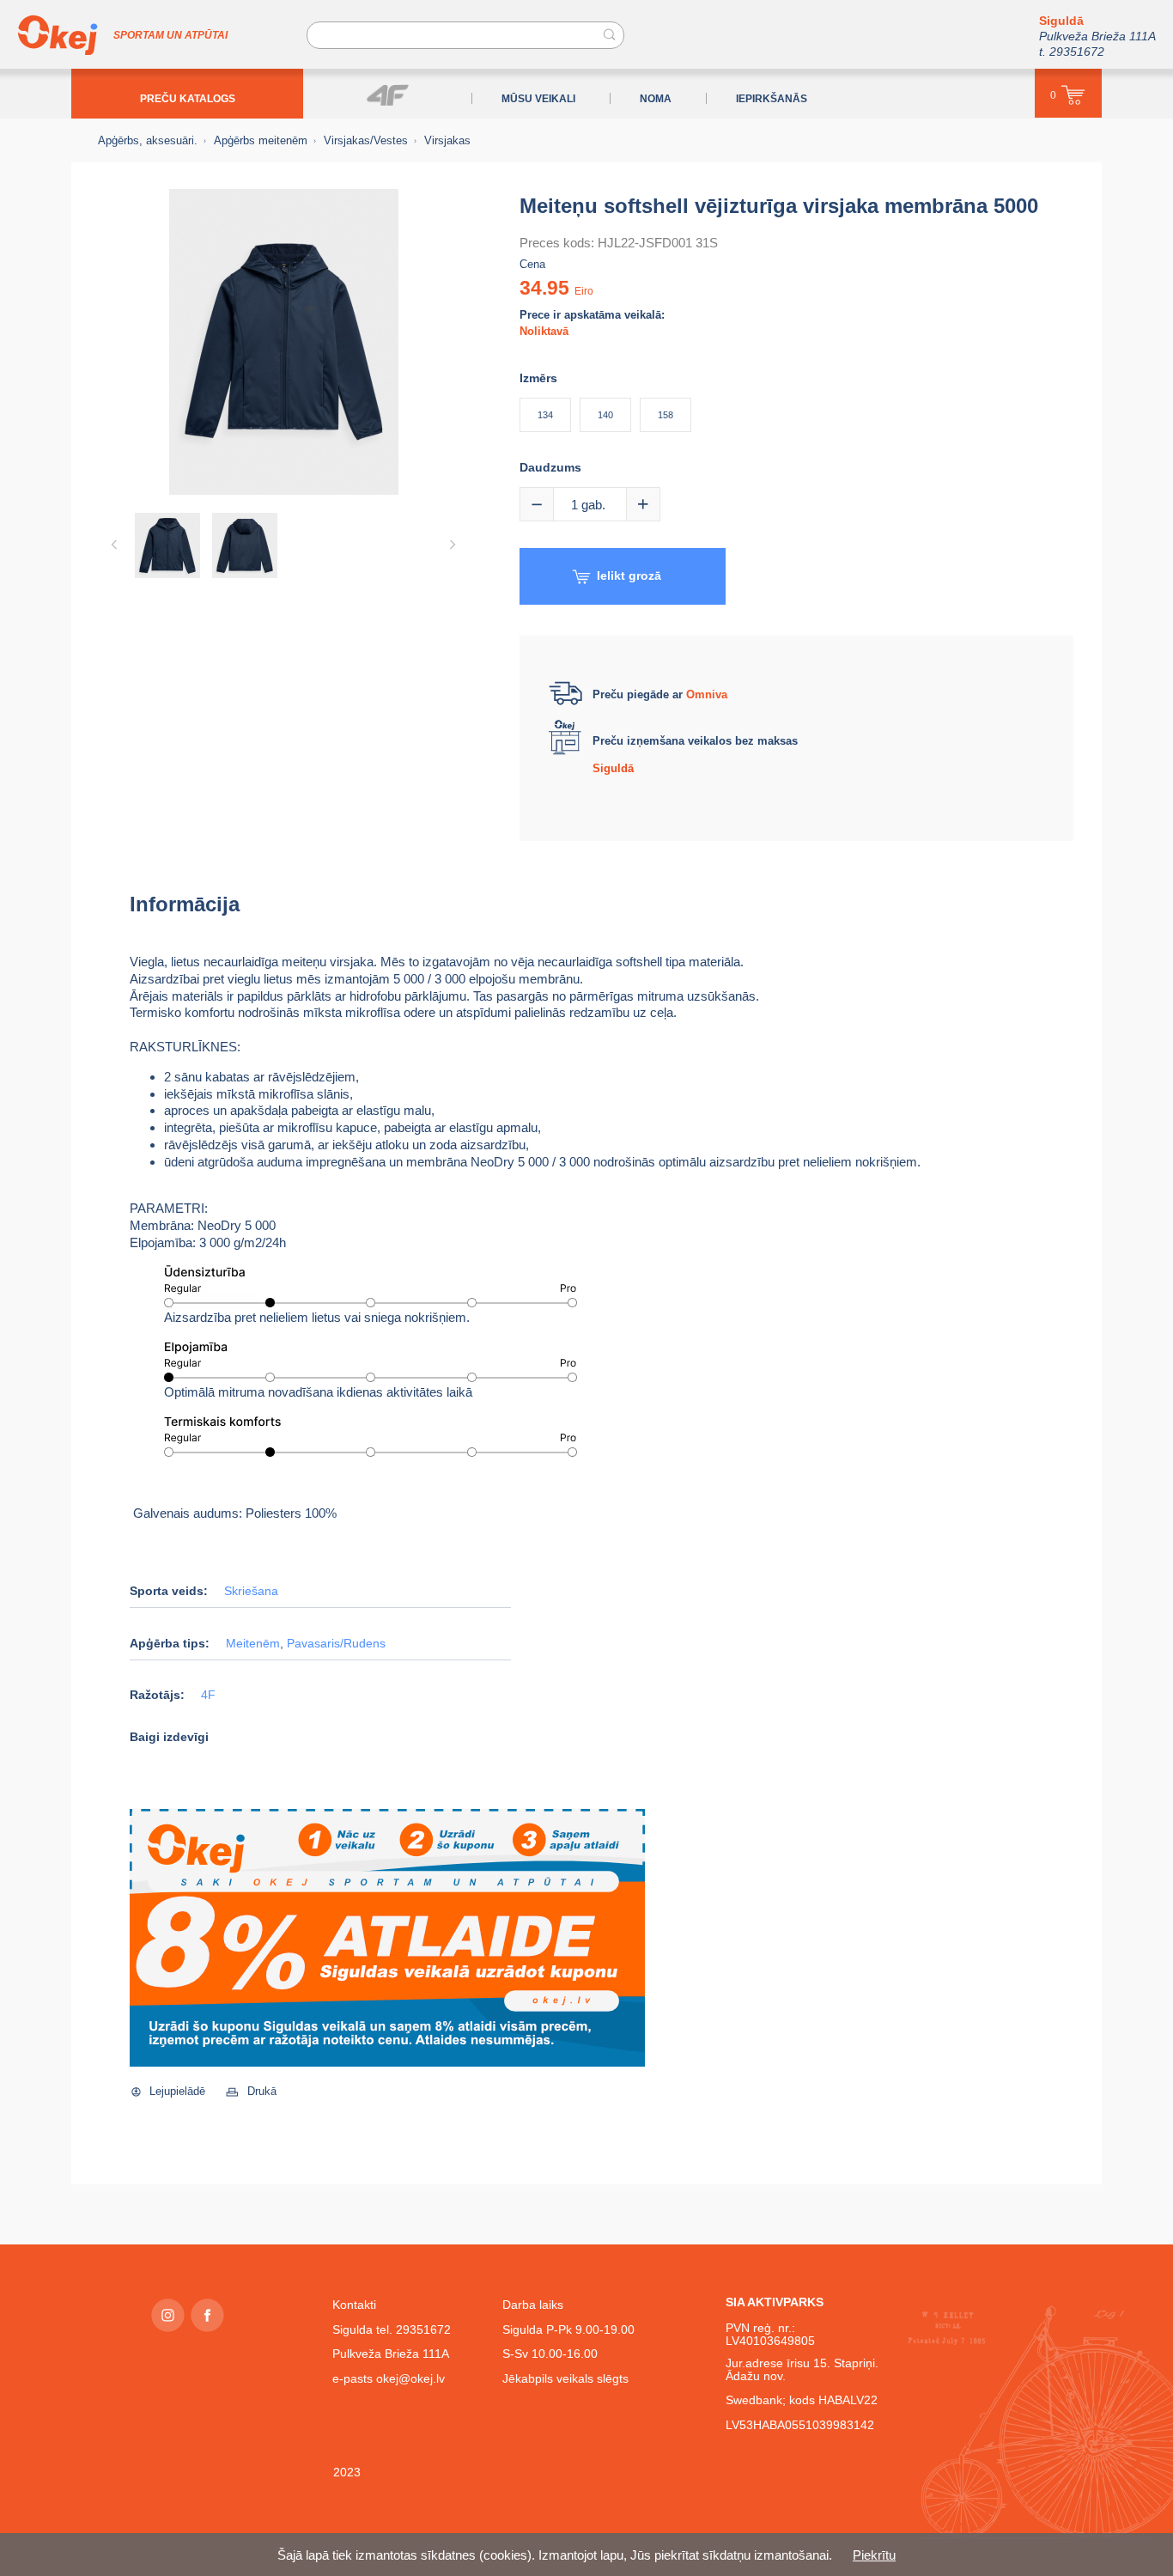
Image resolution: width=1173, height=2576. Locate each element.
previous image (114, 545)
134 (545, 415)
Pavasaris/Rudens (336, 1644)
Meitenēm (253, 1644)
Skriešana (251, 1591)
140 (605, 415)
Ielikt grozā (629, 575)
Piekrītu (874, 2555)
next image (453, 545)
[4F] (388, 95)
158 (666, 415)
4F (208, 1695)
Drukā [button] (262, 2091)
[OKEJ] (58, 35)
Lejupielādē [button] (177, 2091)
